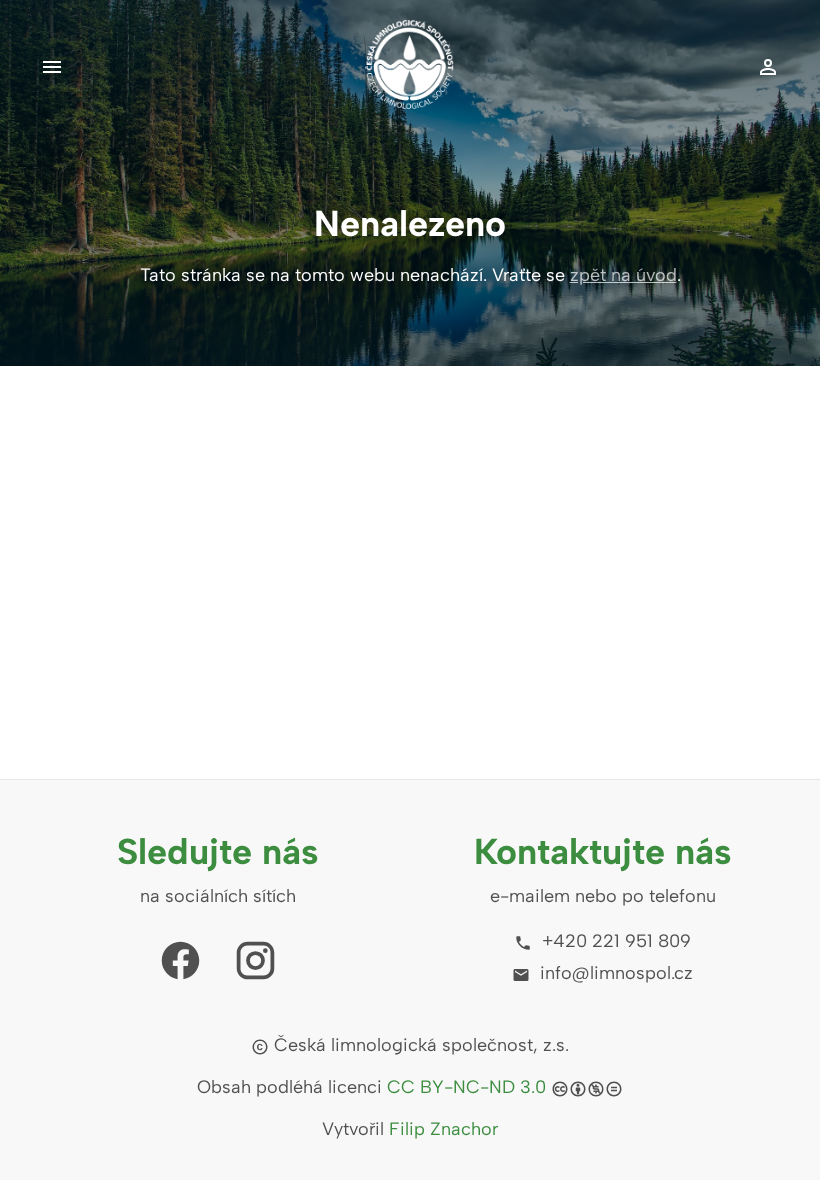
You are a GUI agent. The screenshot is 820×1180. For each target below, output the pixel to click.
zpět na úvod (623, 275)
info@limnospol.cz (614, 973)
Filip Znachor (443, 1129)
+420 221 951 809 (614, 941)
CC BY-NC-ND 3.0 (466, 1087)
